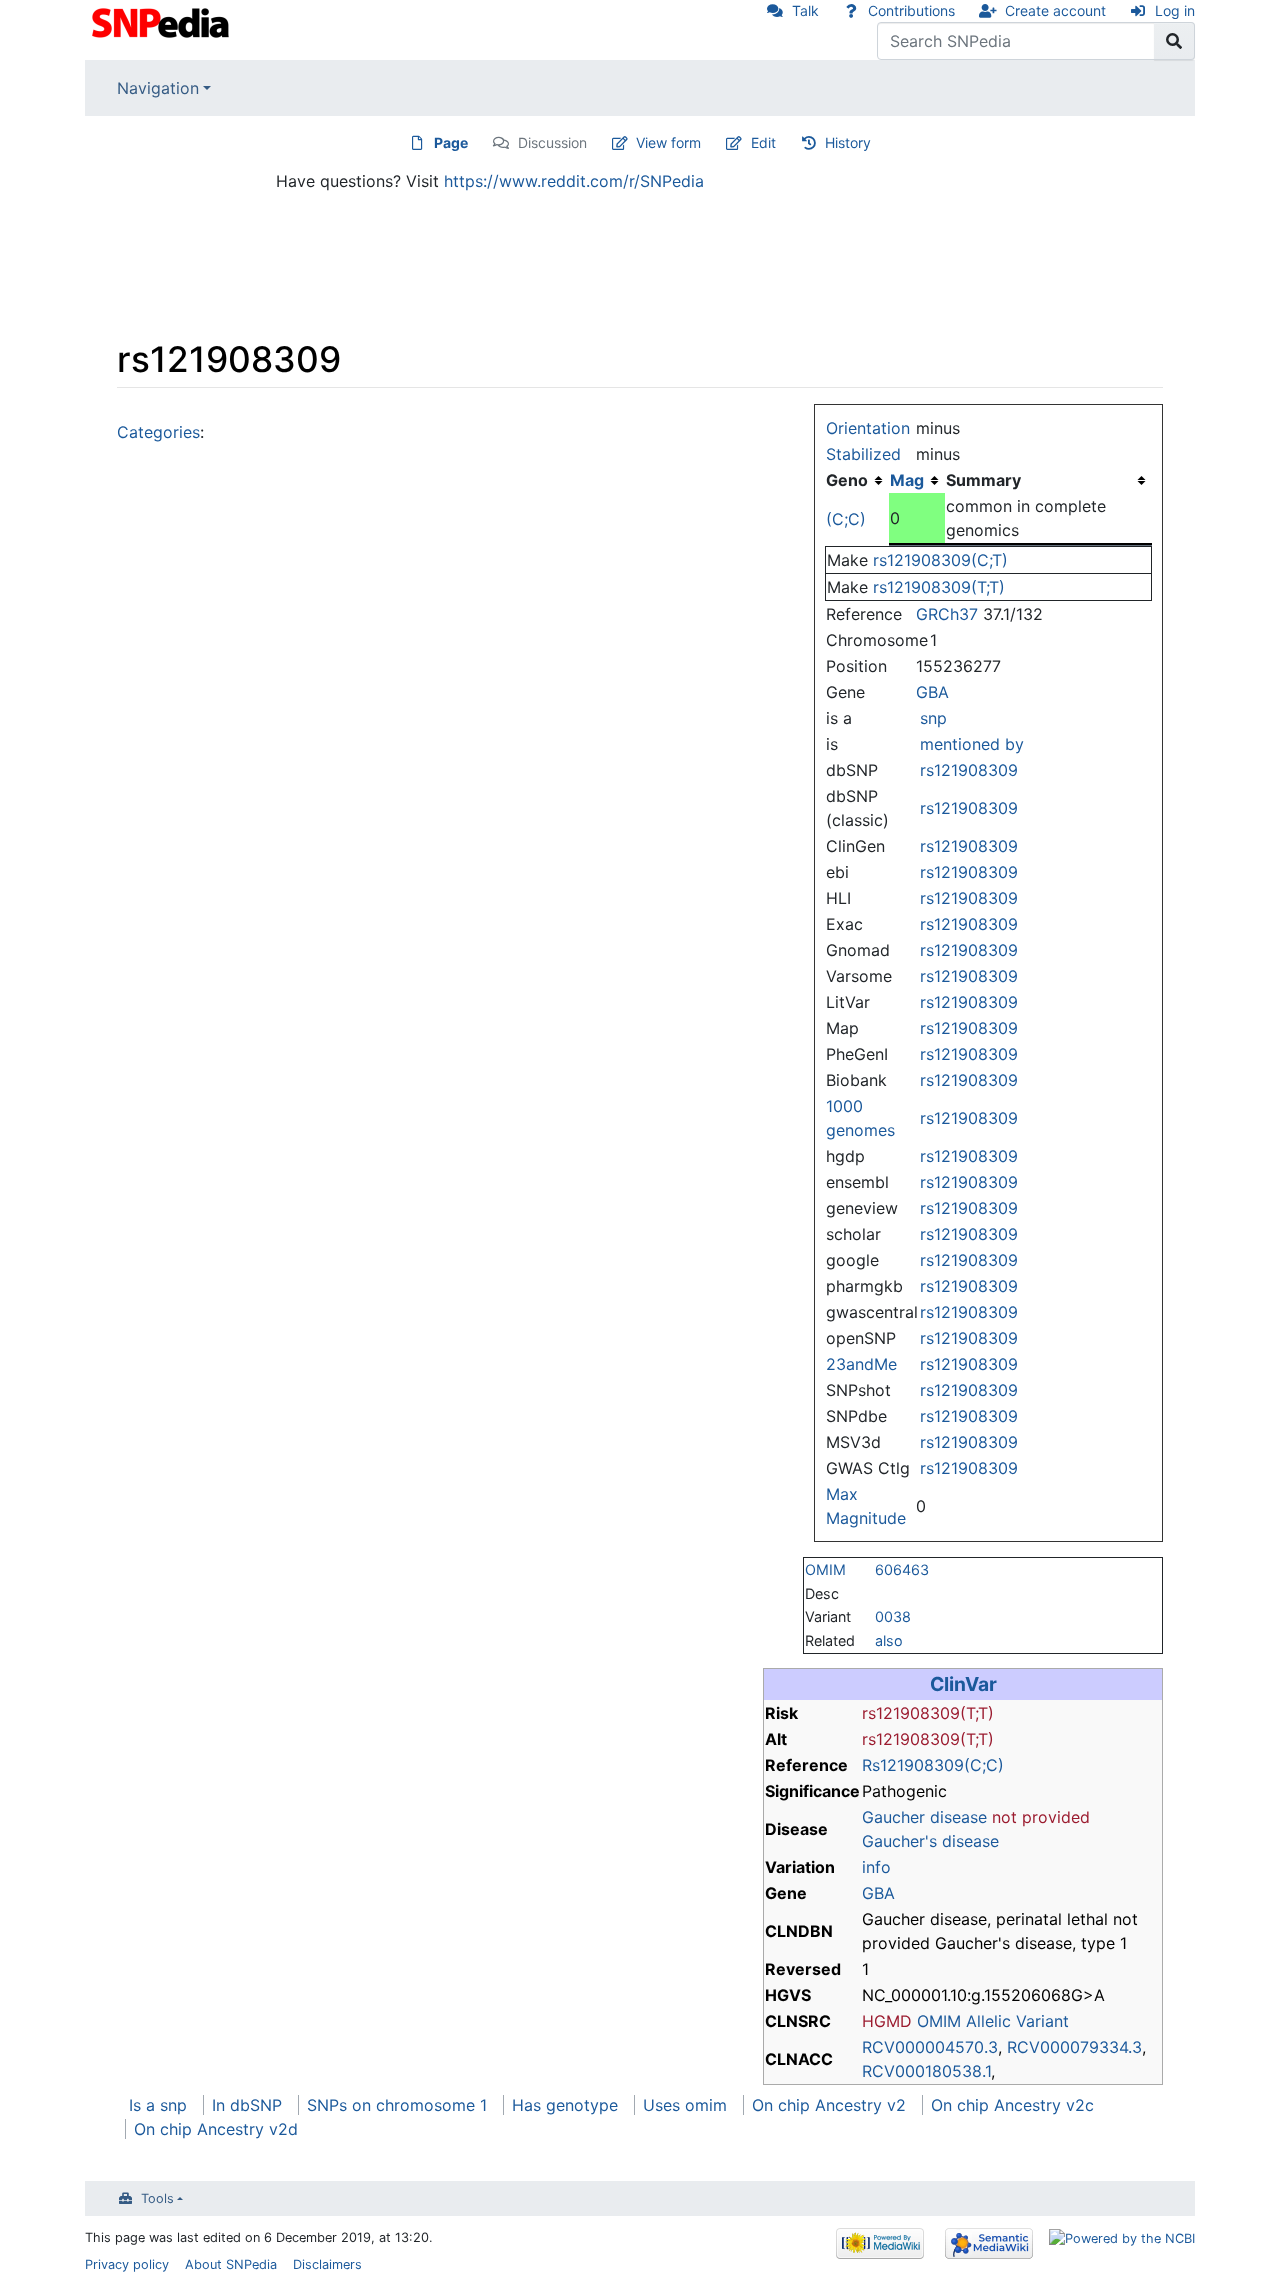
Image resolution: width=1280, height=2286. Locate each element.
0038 (893, 1616)
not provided (1041, 1817)
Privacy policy (127, 2264)
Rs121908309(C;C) (933, 1765)
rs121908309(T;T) (939, 587)
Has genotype (565, 2105)
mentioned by (972, 744)
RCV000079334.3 (1074, 2047)
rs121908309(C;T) (940, 560)
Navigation (158, 88)
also (889, 1640)
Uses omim (685, 2105)
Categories (158, 432)
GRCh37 (947, 614)
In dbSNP (247, 2105)
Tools (157, 2198)
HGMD (887, 2021)
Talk (805, 10)
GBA (932, 692)
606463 (902, 1569)
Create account (1055, 10)
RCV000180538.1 (926, 2071)
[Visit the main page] (162, 21)
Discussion (552, 142)
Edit (763, 142)
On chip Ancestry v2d (216, 2129)
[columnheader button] (917, 480)
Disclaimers (327, 2264)
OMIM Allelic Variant (993, 2021)
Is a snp (158, 2105)
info (876, 1867)
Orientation (868, 428)
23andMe (861, 1364)
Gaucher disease (924, 1817)
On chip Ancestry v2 (829, 2105)
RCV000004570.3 (930, 2047)
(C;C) (846, 519)
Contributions (911, 10)
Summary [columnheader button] (983, 480)
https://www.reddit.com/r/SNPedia (574, 181)
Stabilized (863, 454)
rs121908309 (969, 770)
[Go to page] (1174, 41)
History (848, 142)
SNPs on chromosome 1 (397, 2105)
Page (451, 142)
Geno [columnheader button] (847, 480)
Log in (1175, 10)
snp (933, 718)
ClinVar (963, 1684)
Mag (907, 480)
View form (668, 142)
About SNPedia (231, 2264)
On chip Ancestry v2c (1012, 2105)
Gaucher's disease (930, 1841)
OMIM (825, 1569)
